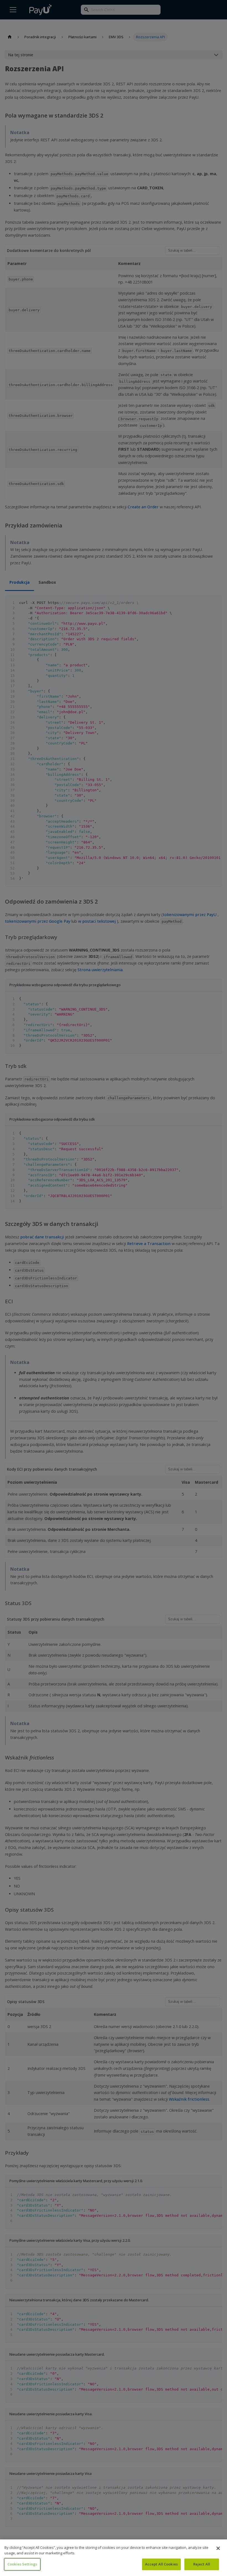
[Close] (218, 2548)
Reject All (202, 2564)
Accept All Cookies (161, 2564)
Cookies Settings (22, 2564)
